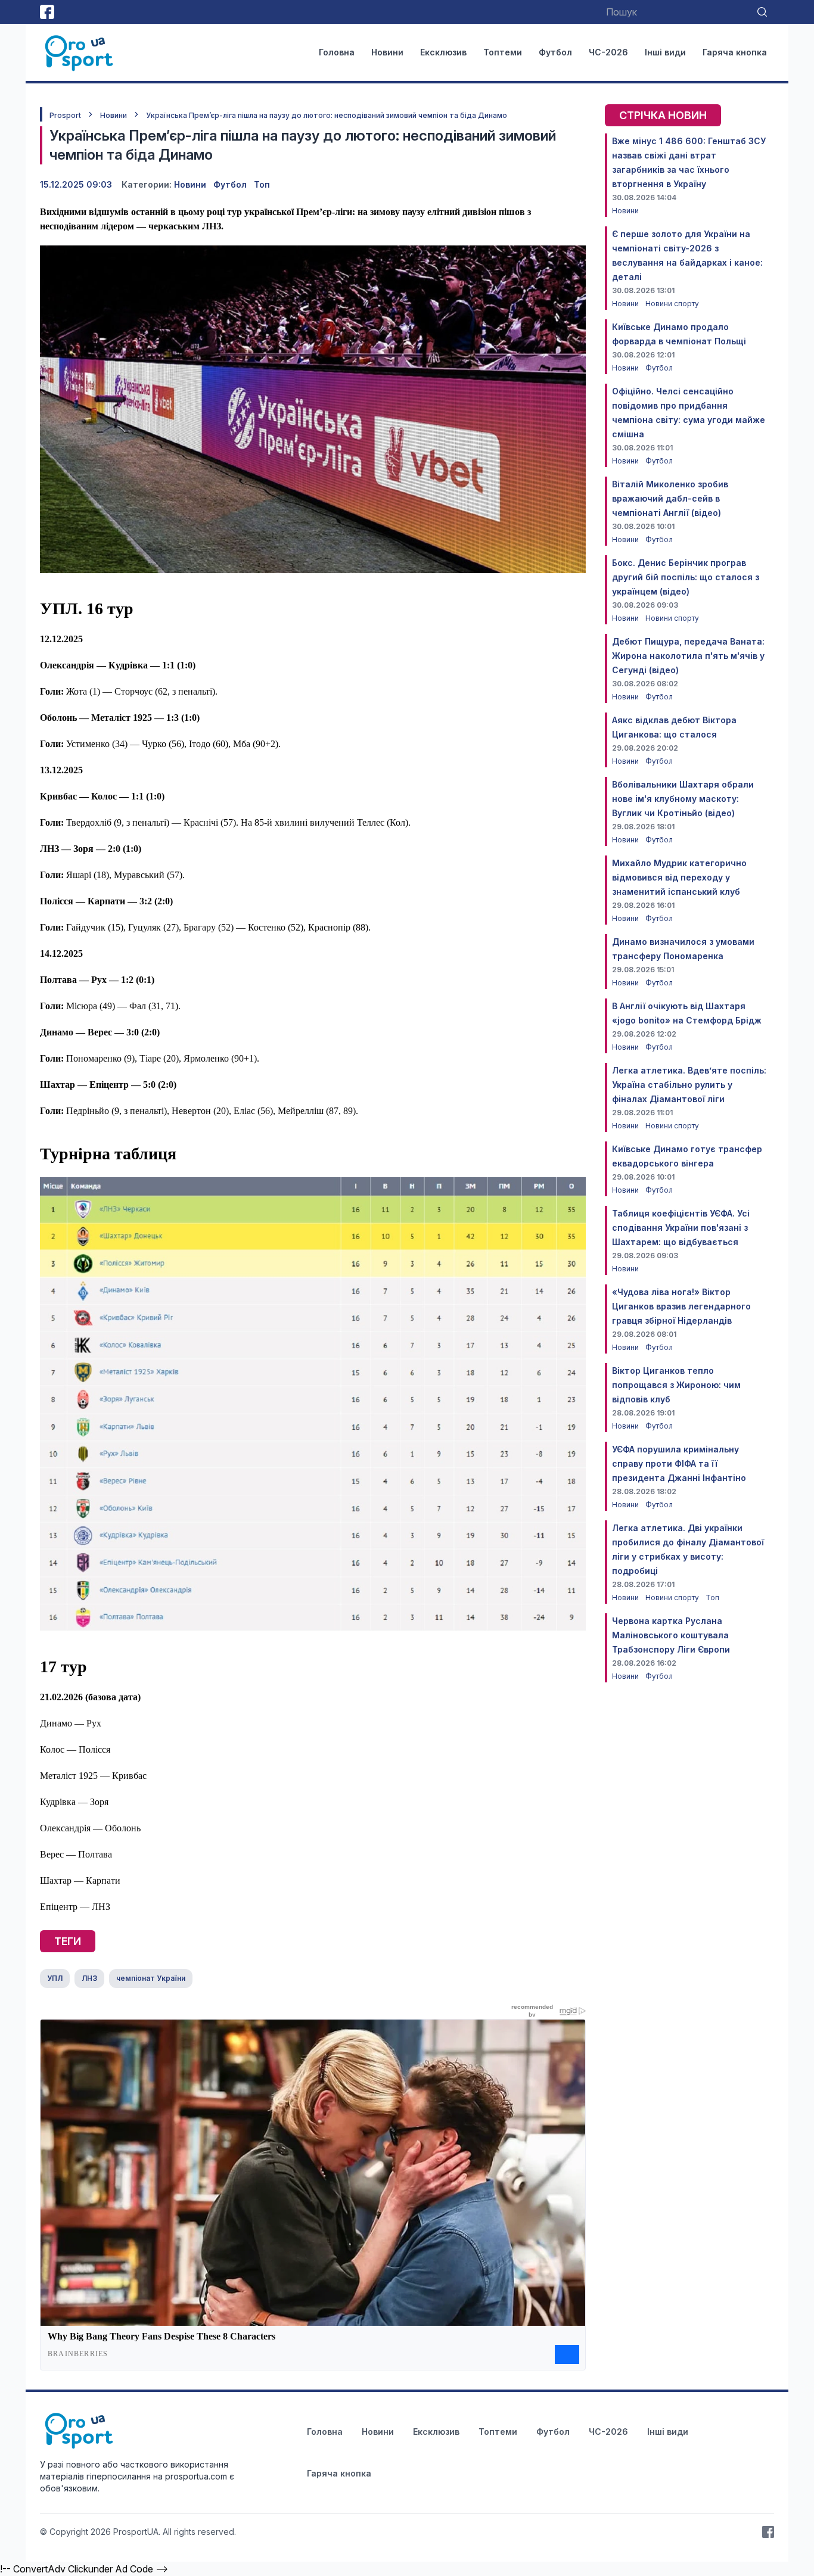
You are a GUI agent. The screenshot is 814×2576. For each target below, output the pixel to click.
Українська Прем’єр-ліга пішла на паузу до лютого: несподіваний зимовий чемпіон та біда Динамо (327, 115)
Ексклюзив (443, 52)
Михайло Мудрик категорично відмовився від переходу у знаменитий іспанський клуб (679, 877)
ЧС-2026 (608, 52)
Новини (387, 52)
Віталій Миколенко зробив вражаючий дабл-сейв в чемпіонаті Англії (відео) (670, 498)
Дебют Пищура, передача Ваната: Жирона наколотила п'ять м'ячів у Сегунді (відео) (688, 656)
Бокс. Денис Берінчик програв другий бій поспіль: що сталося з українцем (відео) (686, 577)
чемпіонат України (151, 1978)
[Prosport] (80, 52)
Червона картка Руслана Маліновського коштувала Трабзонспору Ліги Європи (671, 1635)
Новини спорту (672, 304)
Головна (337, 52)
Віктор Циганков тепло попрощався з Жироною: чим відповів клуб (676, 1385)
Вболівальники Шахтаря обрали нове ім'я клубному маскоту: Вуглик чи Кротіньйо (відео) (683, 799)
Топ (262, 184)
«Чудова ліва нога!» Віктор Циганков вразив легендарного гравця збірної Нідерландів (681, 1306)
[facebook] (47, 12)
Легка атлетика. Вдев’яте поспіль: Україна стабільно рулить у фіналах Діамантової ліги (689, 1085)
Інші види (665, 52)
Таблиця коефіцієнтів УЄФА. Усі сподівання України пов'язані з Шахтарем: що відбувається (681, 1228)
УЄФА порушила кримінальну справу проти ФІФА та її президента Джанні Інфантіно (679, 1463)
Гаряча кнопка (735, 52)
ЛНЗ (89, 1978)
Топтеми (503, 52)
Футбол (555, 52)
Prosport (65, 115)
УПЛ (55, 1978)
